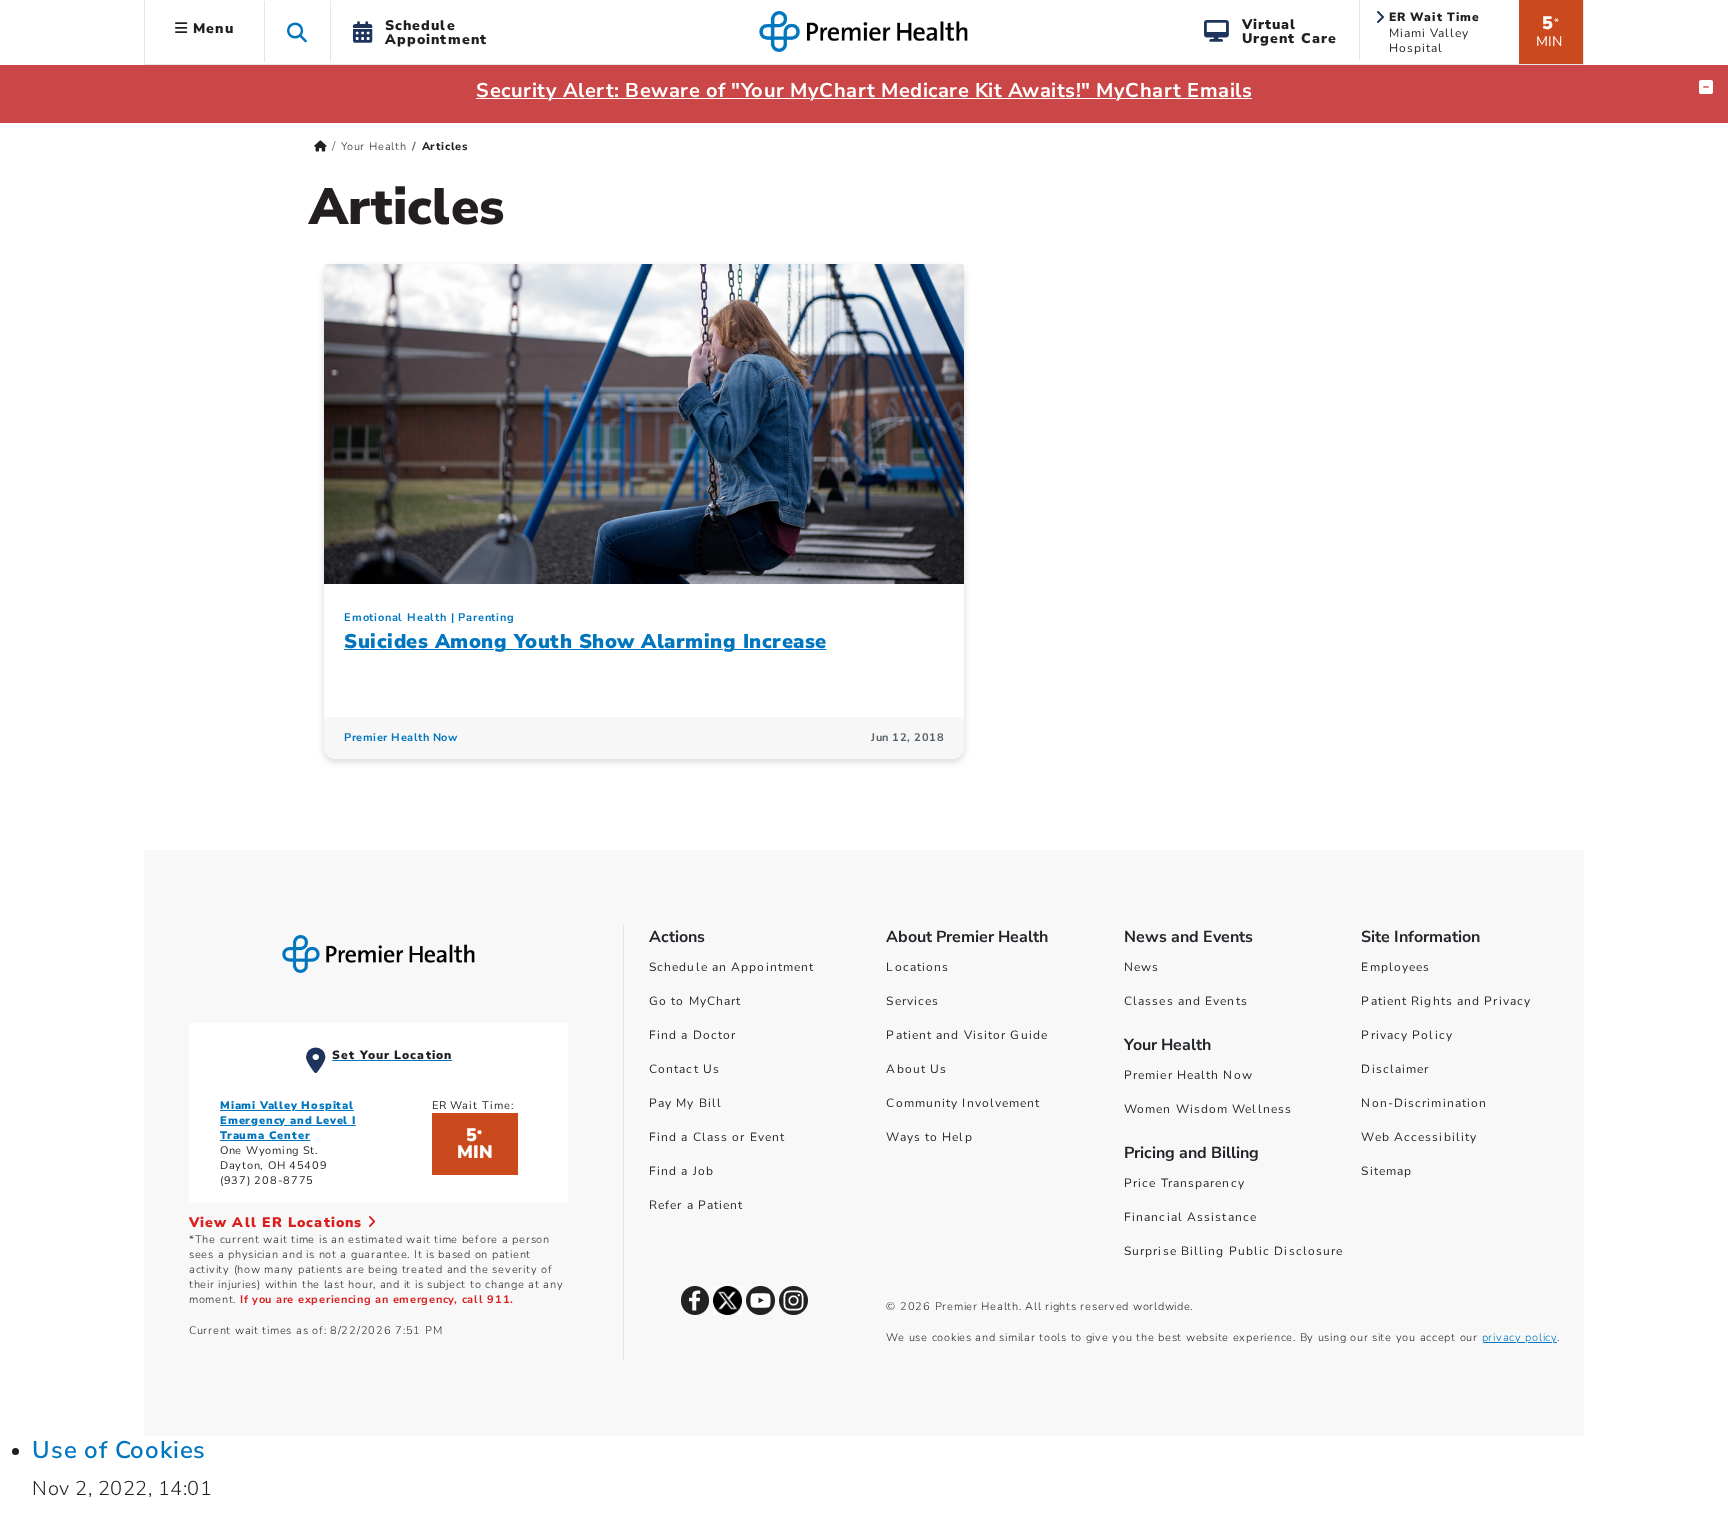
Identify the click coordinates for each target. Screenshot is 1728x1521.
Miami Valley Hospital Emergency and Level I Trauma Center (288, 1120)
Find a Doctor (692, 1035)
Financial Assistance (1190, 1217)
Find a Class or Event (717, 1137)
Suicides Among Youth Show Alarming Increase (585, 641)
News (1141, 967)
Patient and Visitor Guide (967, 1035)
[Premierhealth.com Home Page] (320, 146)
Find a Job (681, 1171)
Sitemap (1386, 1171)
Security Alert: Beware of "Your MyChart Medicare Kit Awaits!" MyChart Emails (864, 90)
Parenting (486, 617)
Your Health (374, 146)
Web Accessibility (1419, 1137)
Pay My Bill (685, 1103)
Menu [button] (211, 28)
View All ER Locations (278, 1222)
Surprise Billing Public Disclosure (1233, 1251)
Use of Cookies (119, 1450)
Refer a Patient (696, 1205)
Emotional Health (395, 617)
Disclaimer (1395, 1069)
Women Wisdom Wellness (1208, 1109)
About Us (916, 1069)
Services (912, 1001)
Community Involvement (963, 1103)
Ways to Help (929, 1137)
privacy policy (1519, 1337)
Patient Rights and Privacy (1446, 1001)
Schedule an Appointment (731, 967)
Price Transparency (1184, 1183)
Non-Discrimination (1424, 1103)
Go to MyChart (695, 1001)
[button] (297, 31)
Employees (1395, 967)
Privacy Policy (1406, 1035)
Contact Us (684, 1069)
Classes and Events (1186, 1001)
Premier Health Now (400, 737)
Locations (917, 967)
